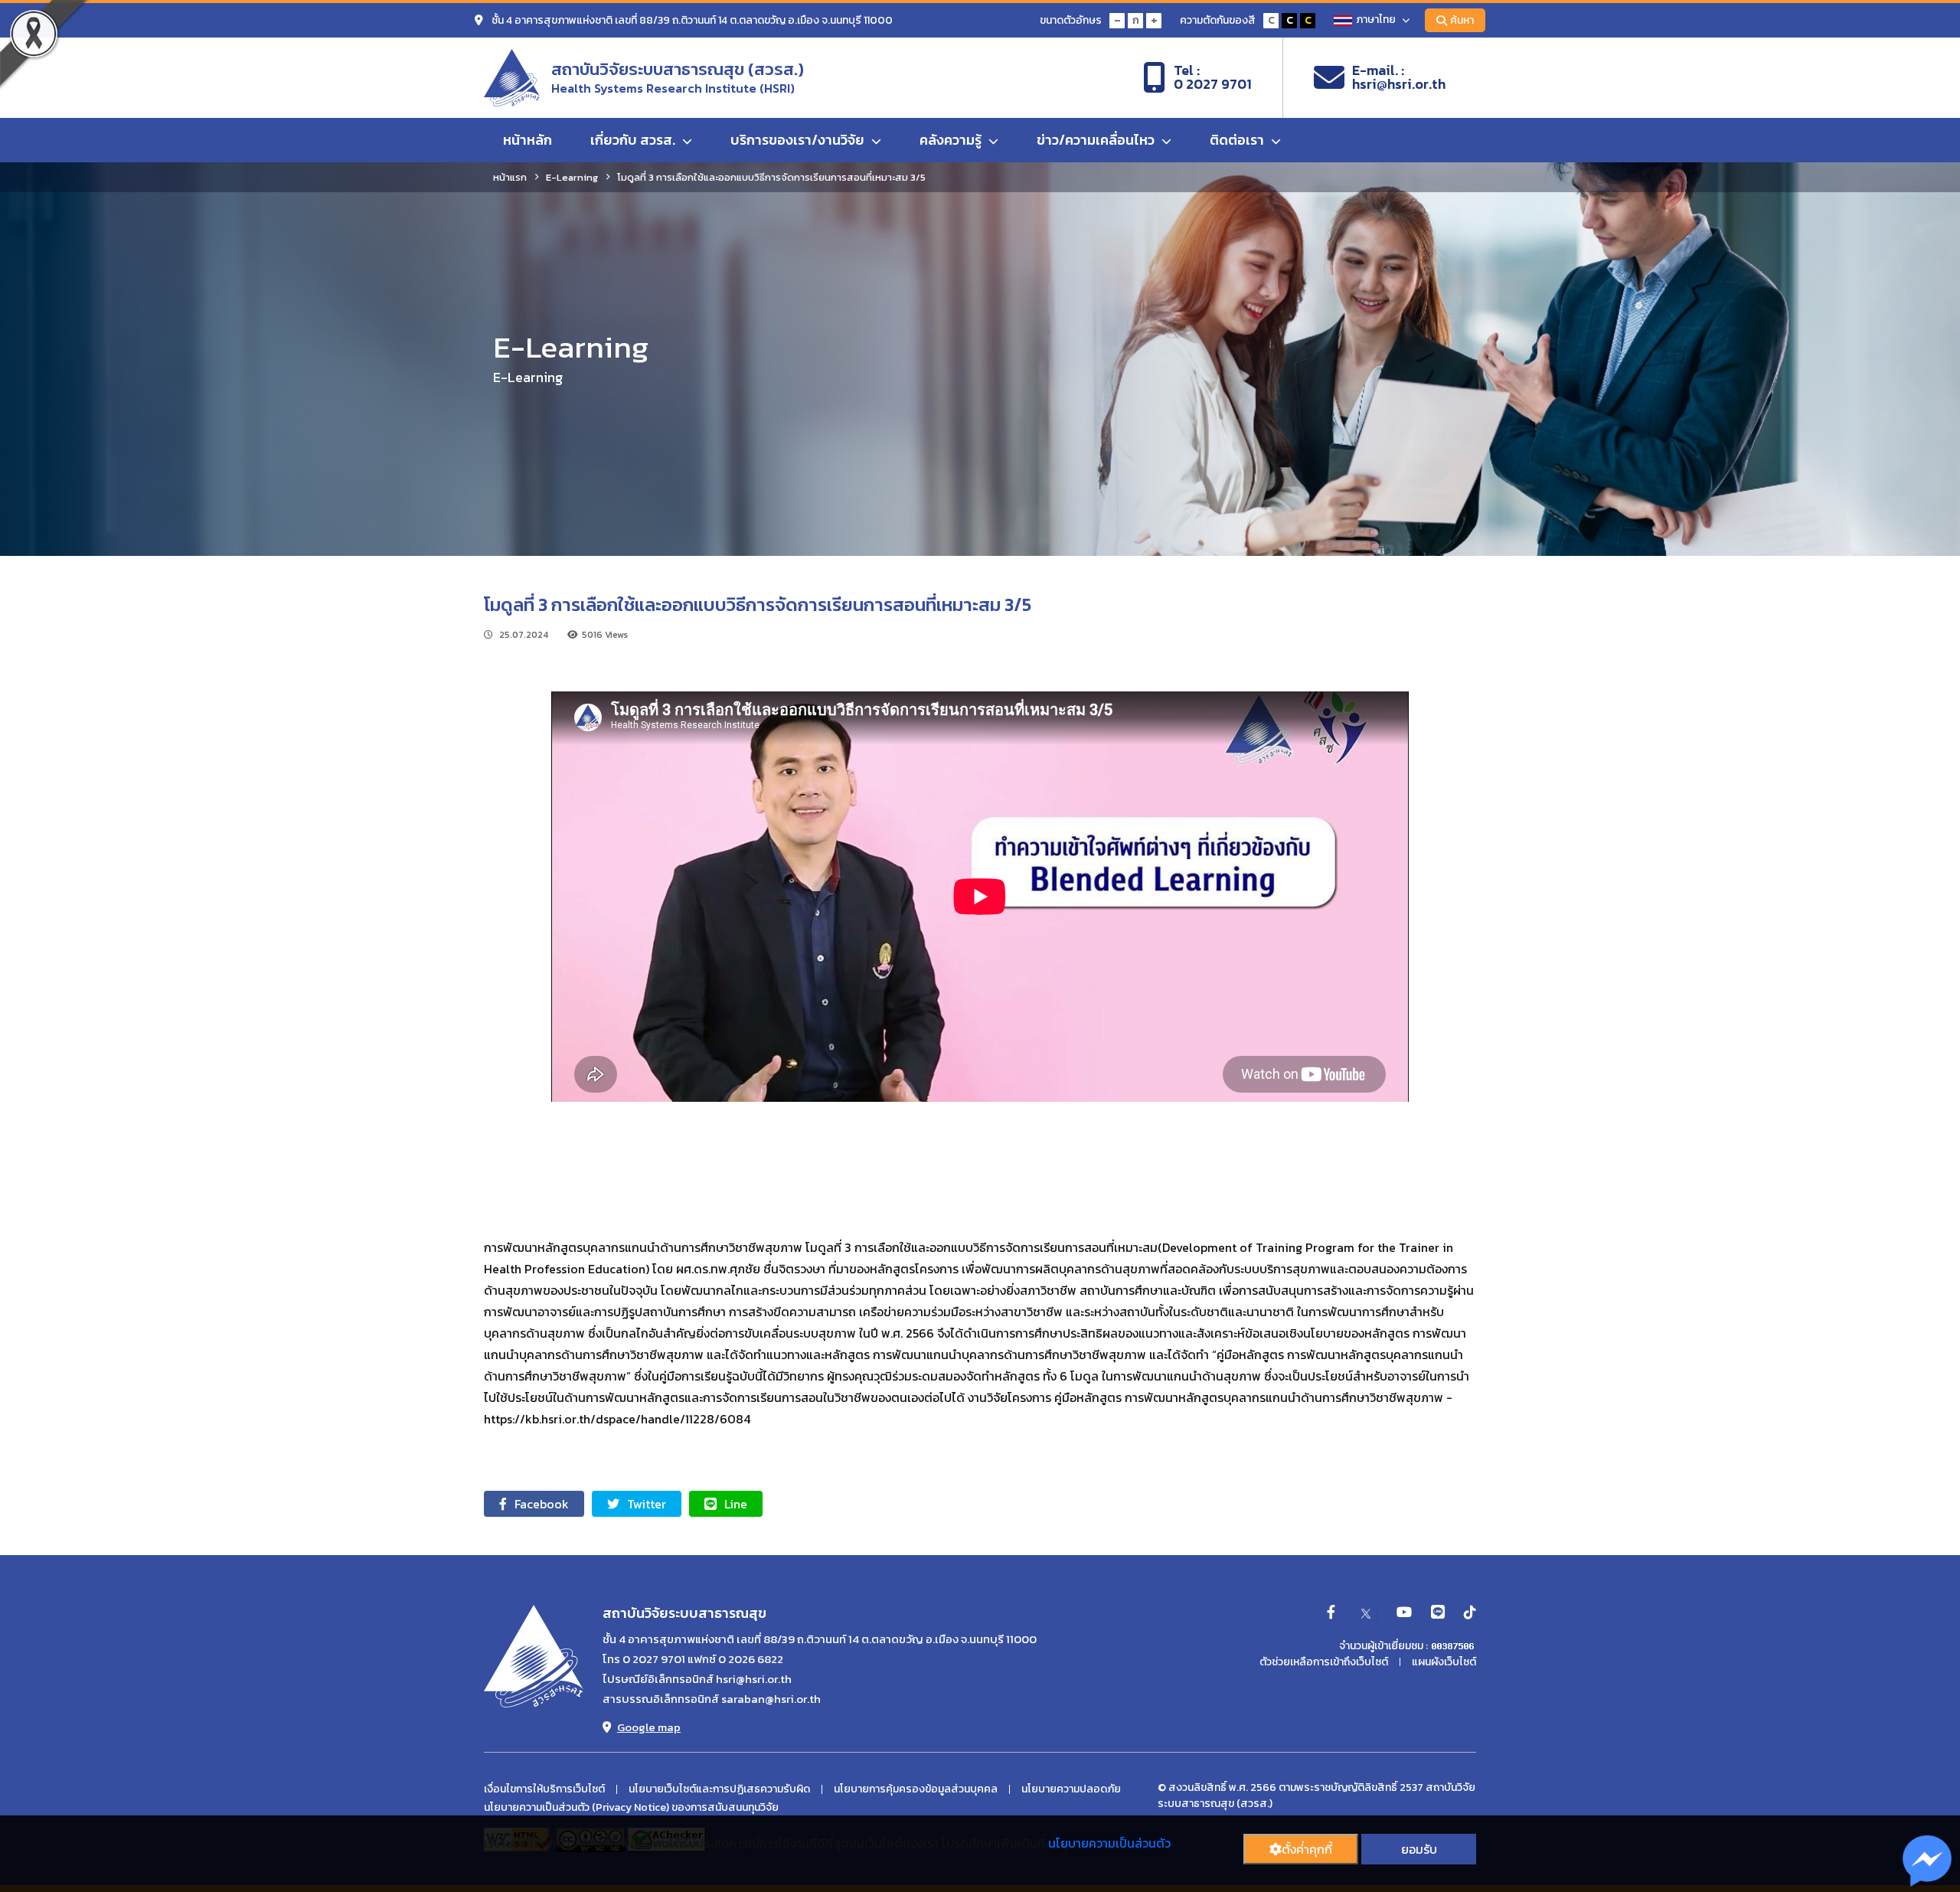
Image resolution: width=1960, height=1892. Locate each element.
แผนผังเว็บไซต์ (1444, 1662)
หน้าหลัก (528, 140)
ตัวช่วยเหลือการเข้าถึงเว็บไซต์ (1324, 1662)
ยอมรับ (1419, 1849)
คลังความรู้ (952, 140)
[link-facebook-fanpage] (1331, 1613)
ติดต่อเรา (1238, 140)
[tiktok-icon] (1470, 1613)
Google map (649, 1727)
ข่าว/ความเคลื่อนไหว (1097, 140)
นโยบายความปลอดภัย (1071, 1789)
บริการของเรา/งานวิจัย (799, 140)
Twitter (647, 1504)
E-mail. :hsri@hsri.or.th (1399, 77)
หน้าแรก (510, 177)
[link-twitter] (1366, 1613)
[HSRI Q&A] (1927, 1861)
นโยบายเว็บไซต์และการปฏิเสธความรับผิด (719, 1789)
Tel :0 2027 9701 (1213, 77)
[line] (1438, 1613)
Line (736, 1504)
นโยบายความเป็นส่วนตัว (1109, 1843)
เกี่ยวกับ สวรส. (634, 140)
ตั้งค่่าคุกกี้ (1307, 1849)
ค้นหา (1462, 20)
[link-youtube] (1404, 1613)
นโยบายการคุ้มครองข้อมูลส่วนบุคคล (916, 1789)
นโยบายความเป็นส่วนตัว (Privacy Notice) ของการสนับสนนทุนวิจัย (631, 1808)
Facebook (542, 1504)
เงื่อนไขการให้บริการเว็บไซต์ (544, 1789)
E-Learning (572, 177)
